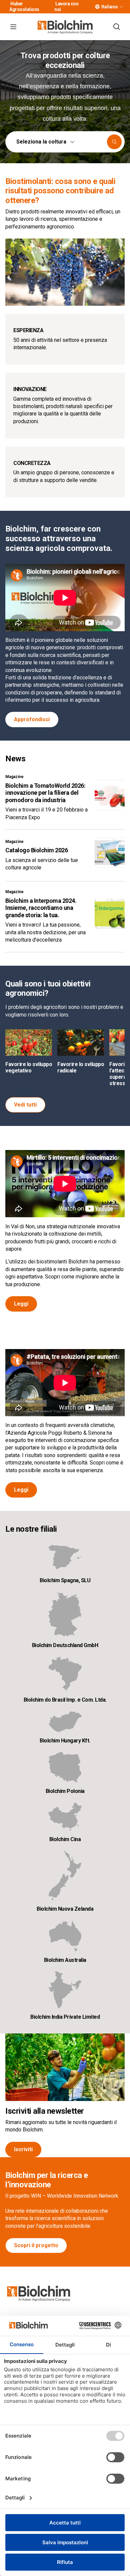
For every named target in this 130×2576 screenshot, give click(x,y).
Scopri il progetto (36, 2245)
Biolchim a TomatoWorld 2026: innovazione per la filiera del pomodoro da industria (45, 793)
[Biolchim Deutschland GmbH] (65, 1614)
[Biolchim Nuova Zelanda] (65, 1875)
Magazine (14, 777)
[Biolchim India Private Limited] (65, 1990)
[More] (121, 7)
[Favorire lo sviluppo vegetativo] (29, 1042)
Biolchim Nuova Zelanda (65, 1909)
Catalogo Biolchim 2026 (36, 850)
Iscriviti (23, 2149)
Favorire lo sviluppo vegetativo (29, 1067)
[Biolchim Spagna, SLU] (65, 1558)
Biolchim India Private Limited (65, 2017)
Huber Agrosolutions (24, 7)
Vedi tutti (25, 1105)
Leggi (21, 1304)
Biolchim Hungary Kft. (65, 1741)
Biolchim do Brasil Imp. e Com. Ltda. (65, 1700)
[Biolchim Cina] (65, 1817)
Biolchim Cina (65, 1839)
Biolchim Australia (65, 1960)
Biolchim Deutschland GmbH (65, 1645)
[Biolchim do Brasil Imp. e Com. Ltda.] (65, 1674)
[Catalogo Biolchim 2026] (110, 853)
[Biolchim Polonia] (65, 1767)
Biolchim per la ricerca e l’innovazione (47, 2180)
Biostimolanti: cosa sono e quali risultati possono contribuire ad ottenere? (60, 191)
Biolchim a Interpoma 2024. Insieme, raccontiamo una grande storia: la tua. (41, 908)
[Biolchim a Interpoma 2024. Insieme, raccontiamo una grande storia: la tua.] (110, 914)
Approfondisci (32, 719)
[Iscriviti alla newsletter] (65, 2067)
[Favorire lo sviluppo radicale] (81, 1042)
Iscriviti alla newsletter (45, 2111)
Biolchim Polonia (65, 1791)
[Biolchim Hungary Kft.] (65, 1722)
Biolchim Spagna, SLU (65, 1580)
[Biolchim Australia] (65, 1936)
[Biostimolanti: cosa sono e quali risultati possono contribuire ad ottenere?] (65, 272)
